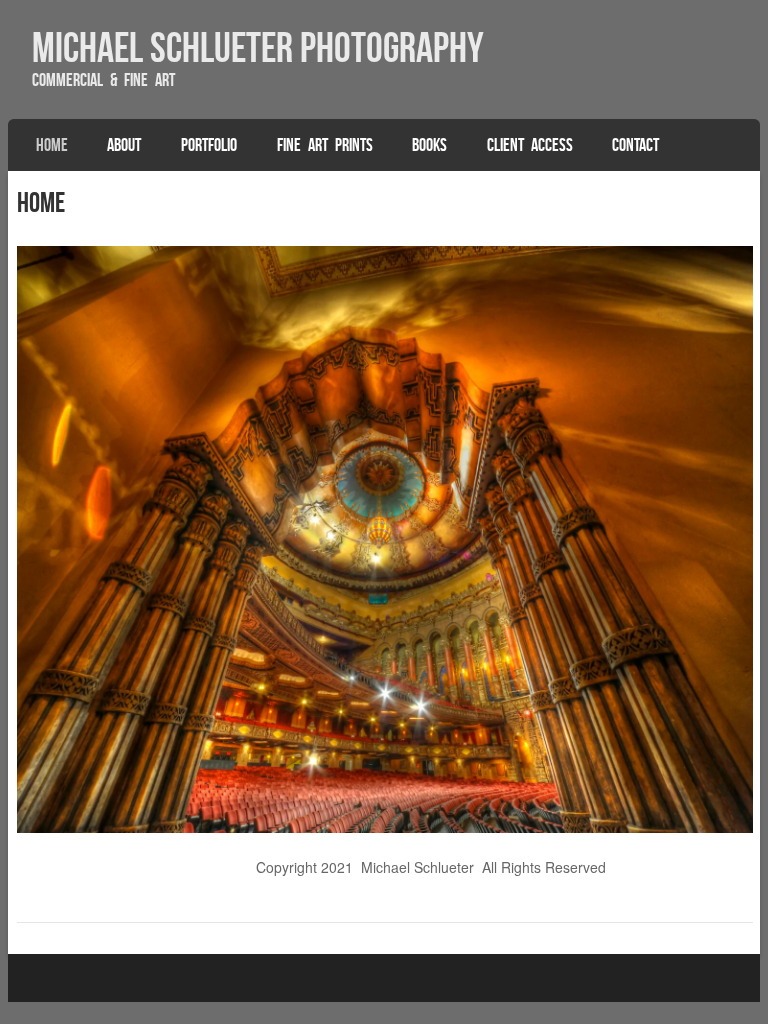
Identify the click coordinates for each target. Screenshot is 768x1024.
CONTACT (635, 145)
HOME (52, 145)
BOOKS (429, 145)
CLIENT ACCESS (530, 145)
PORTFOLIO (209, 145)
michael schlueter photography (258, 47)
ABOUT (124, 145)
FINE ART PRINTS (325, 145)
